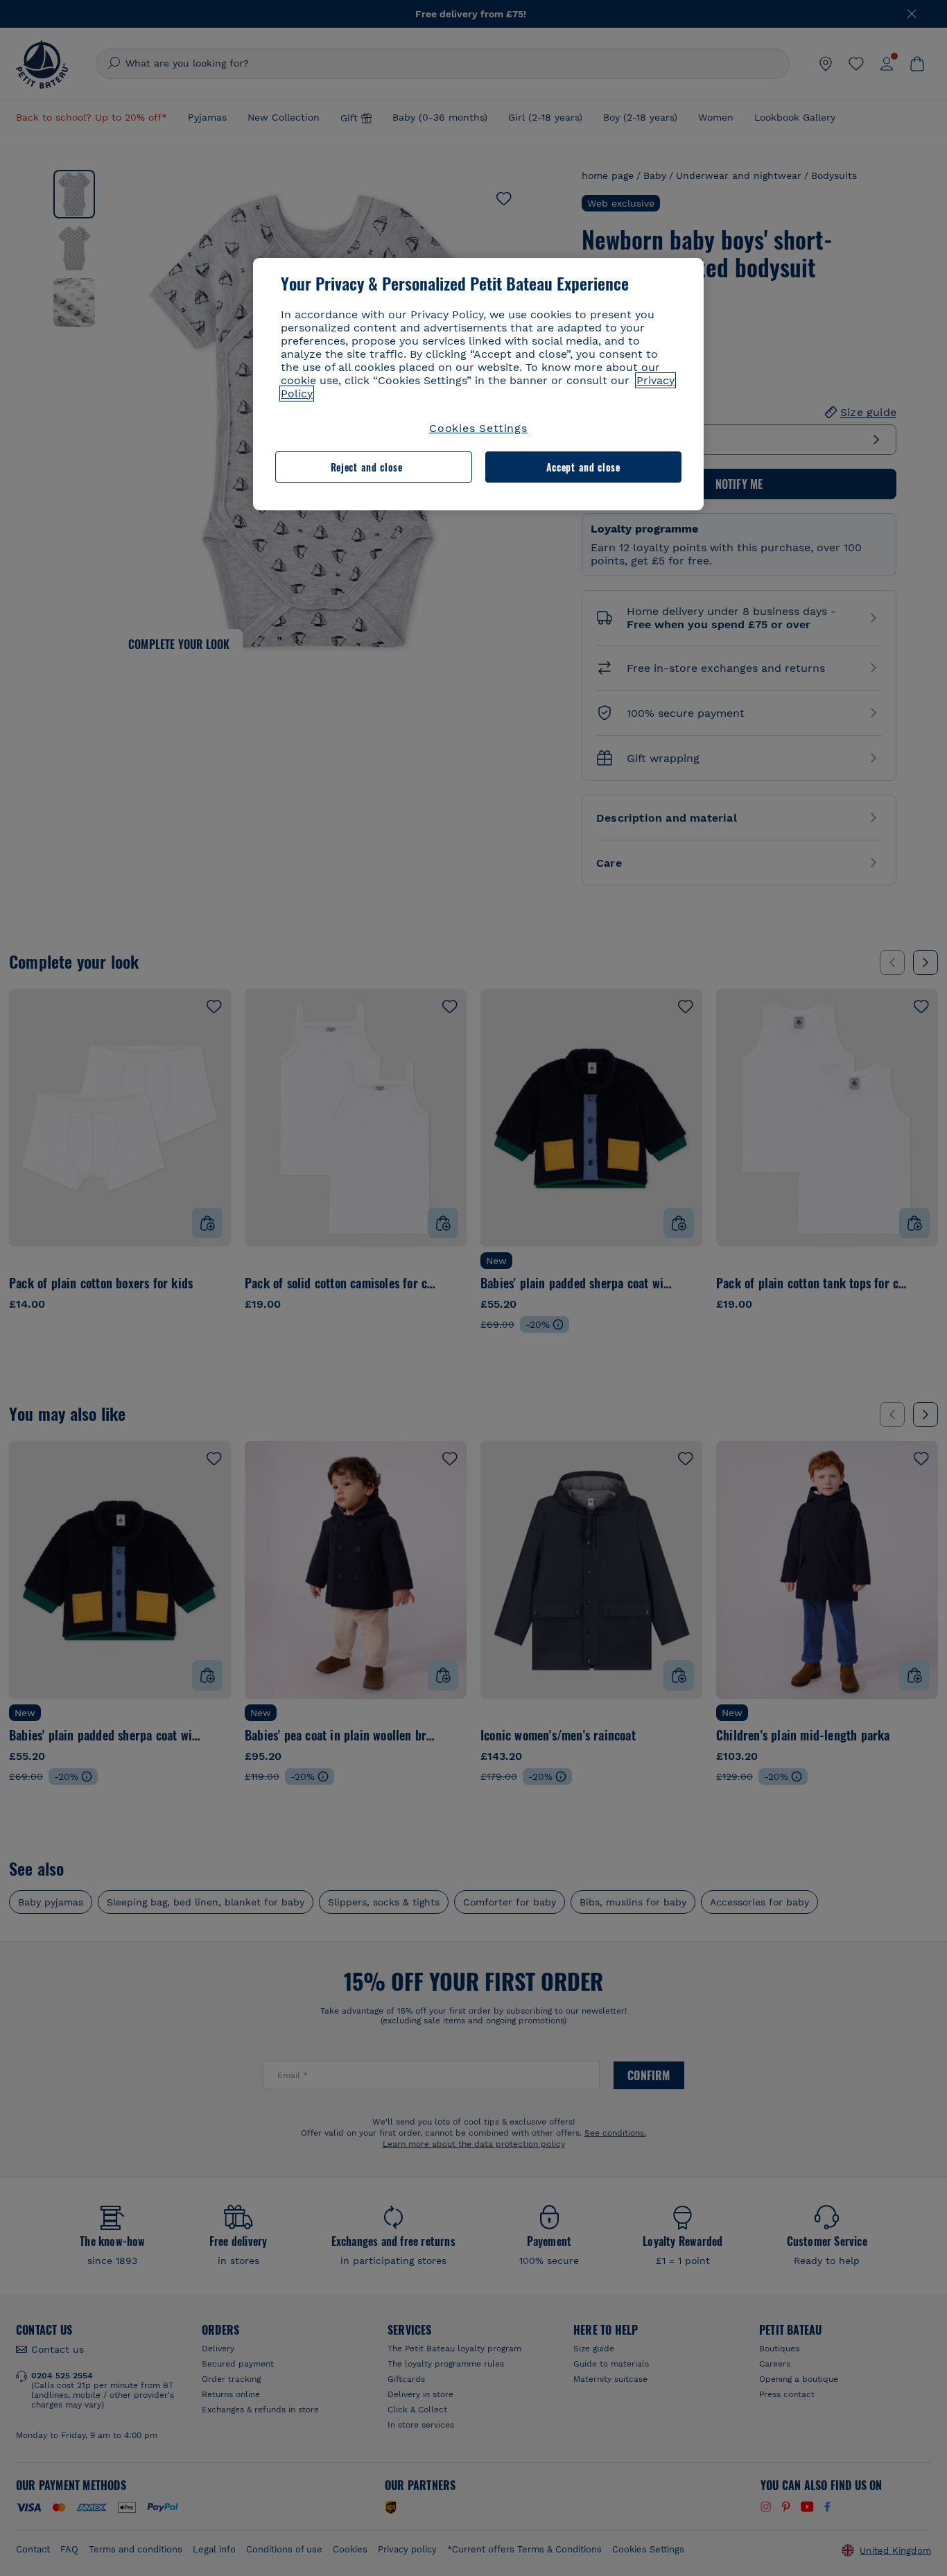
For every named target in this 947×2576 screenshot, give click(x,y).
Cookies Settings (478, 428)
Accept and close (583, 467)
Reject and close (367, 467)
